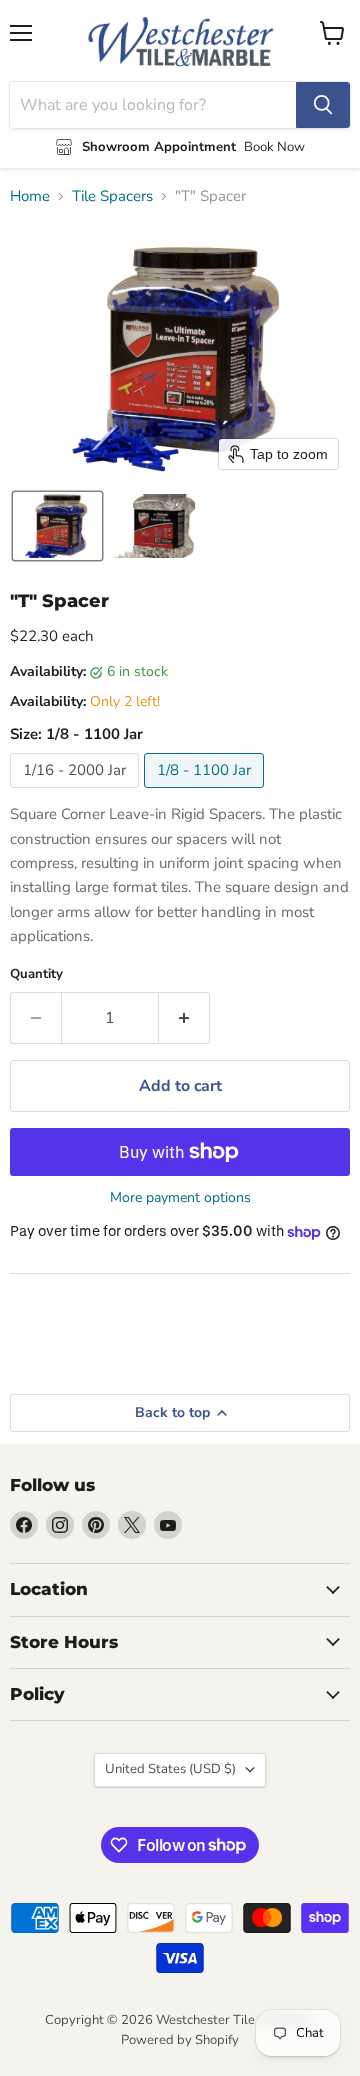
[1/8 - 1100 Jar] (206, 793)
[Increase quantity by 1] (184, 1018)
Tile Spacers (112, 196)
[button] (57, 526)
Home (30, 196)
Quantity (36, 974)
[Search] (323, 105)
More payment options (180, 1198)
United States (170, 1769)
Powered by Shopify (180, 2040)
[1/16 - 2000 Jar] (77, 793)
